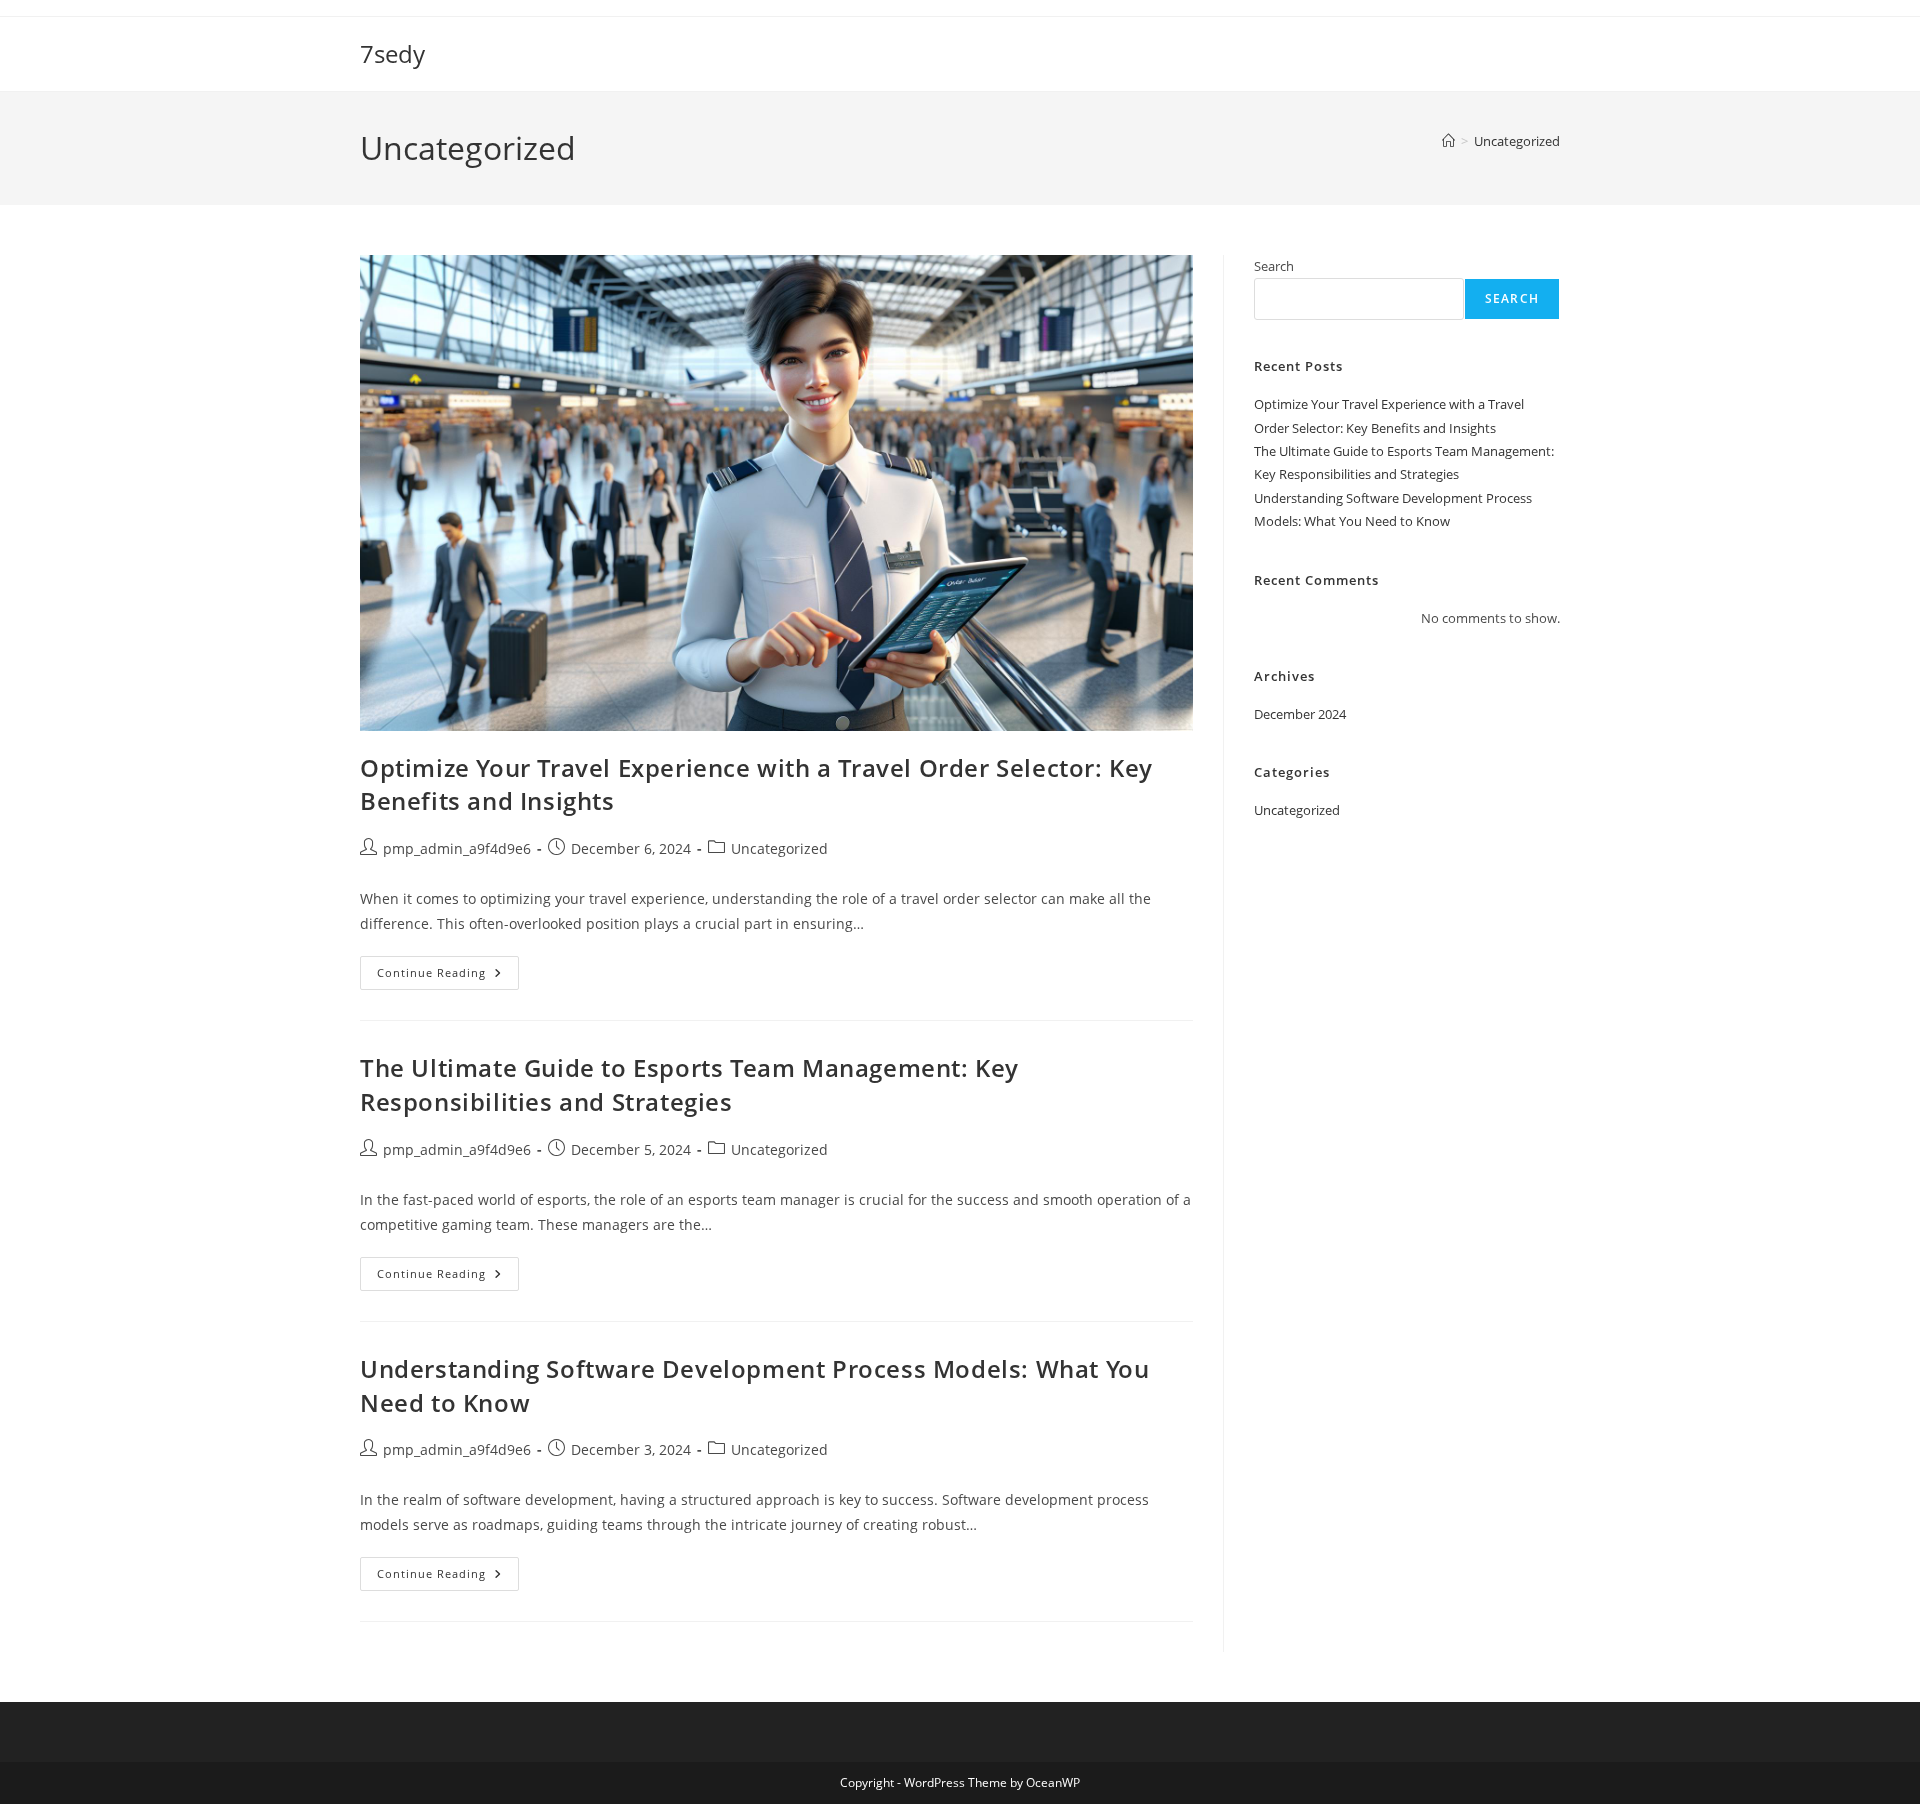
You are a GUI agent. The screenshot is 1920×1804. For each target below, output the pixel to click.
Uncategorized (1517, 141)
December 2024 (1300, 714)
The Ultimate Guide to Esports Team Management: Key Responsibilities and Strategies (689, 1084)
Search (1274, 266)
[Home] (1448, 141)
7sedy (392, 53)
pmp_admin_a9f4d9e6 (457, 848)
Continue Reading (448, 976)
